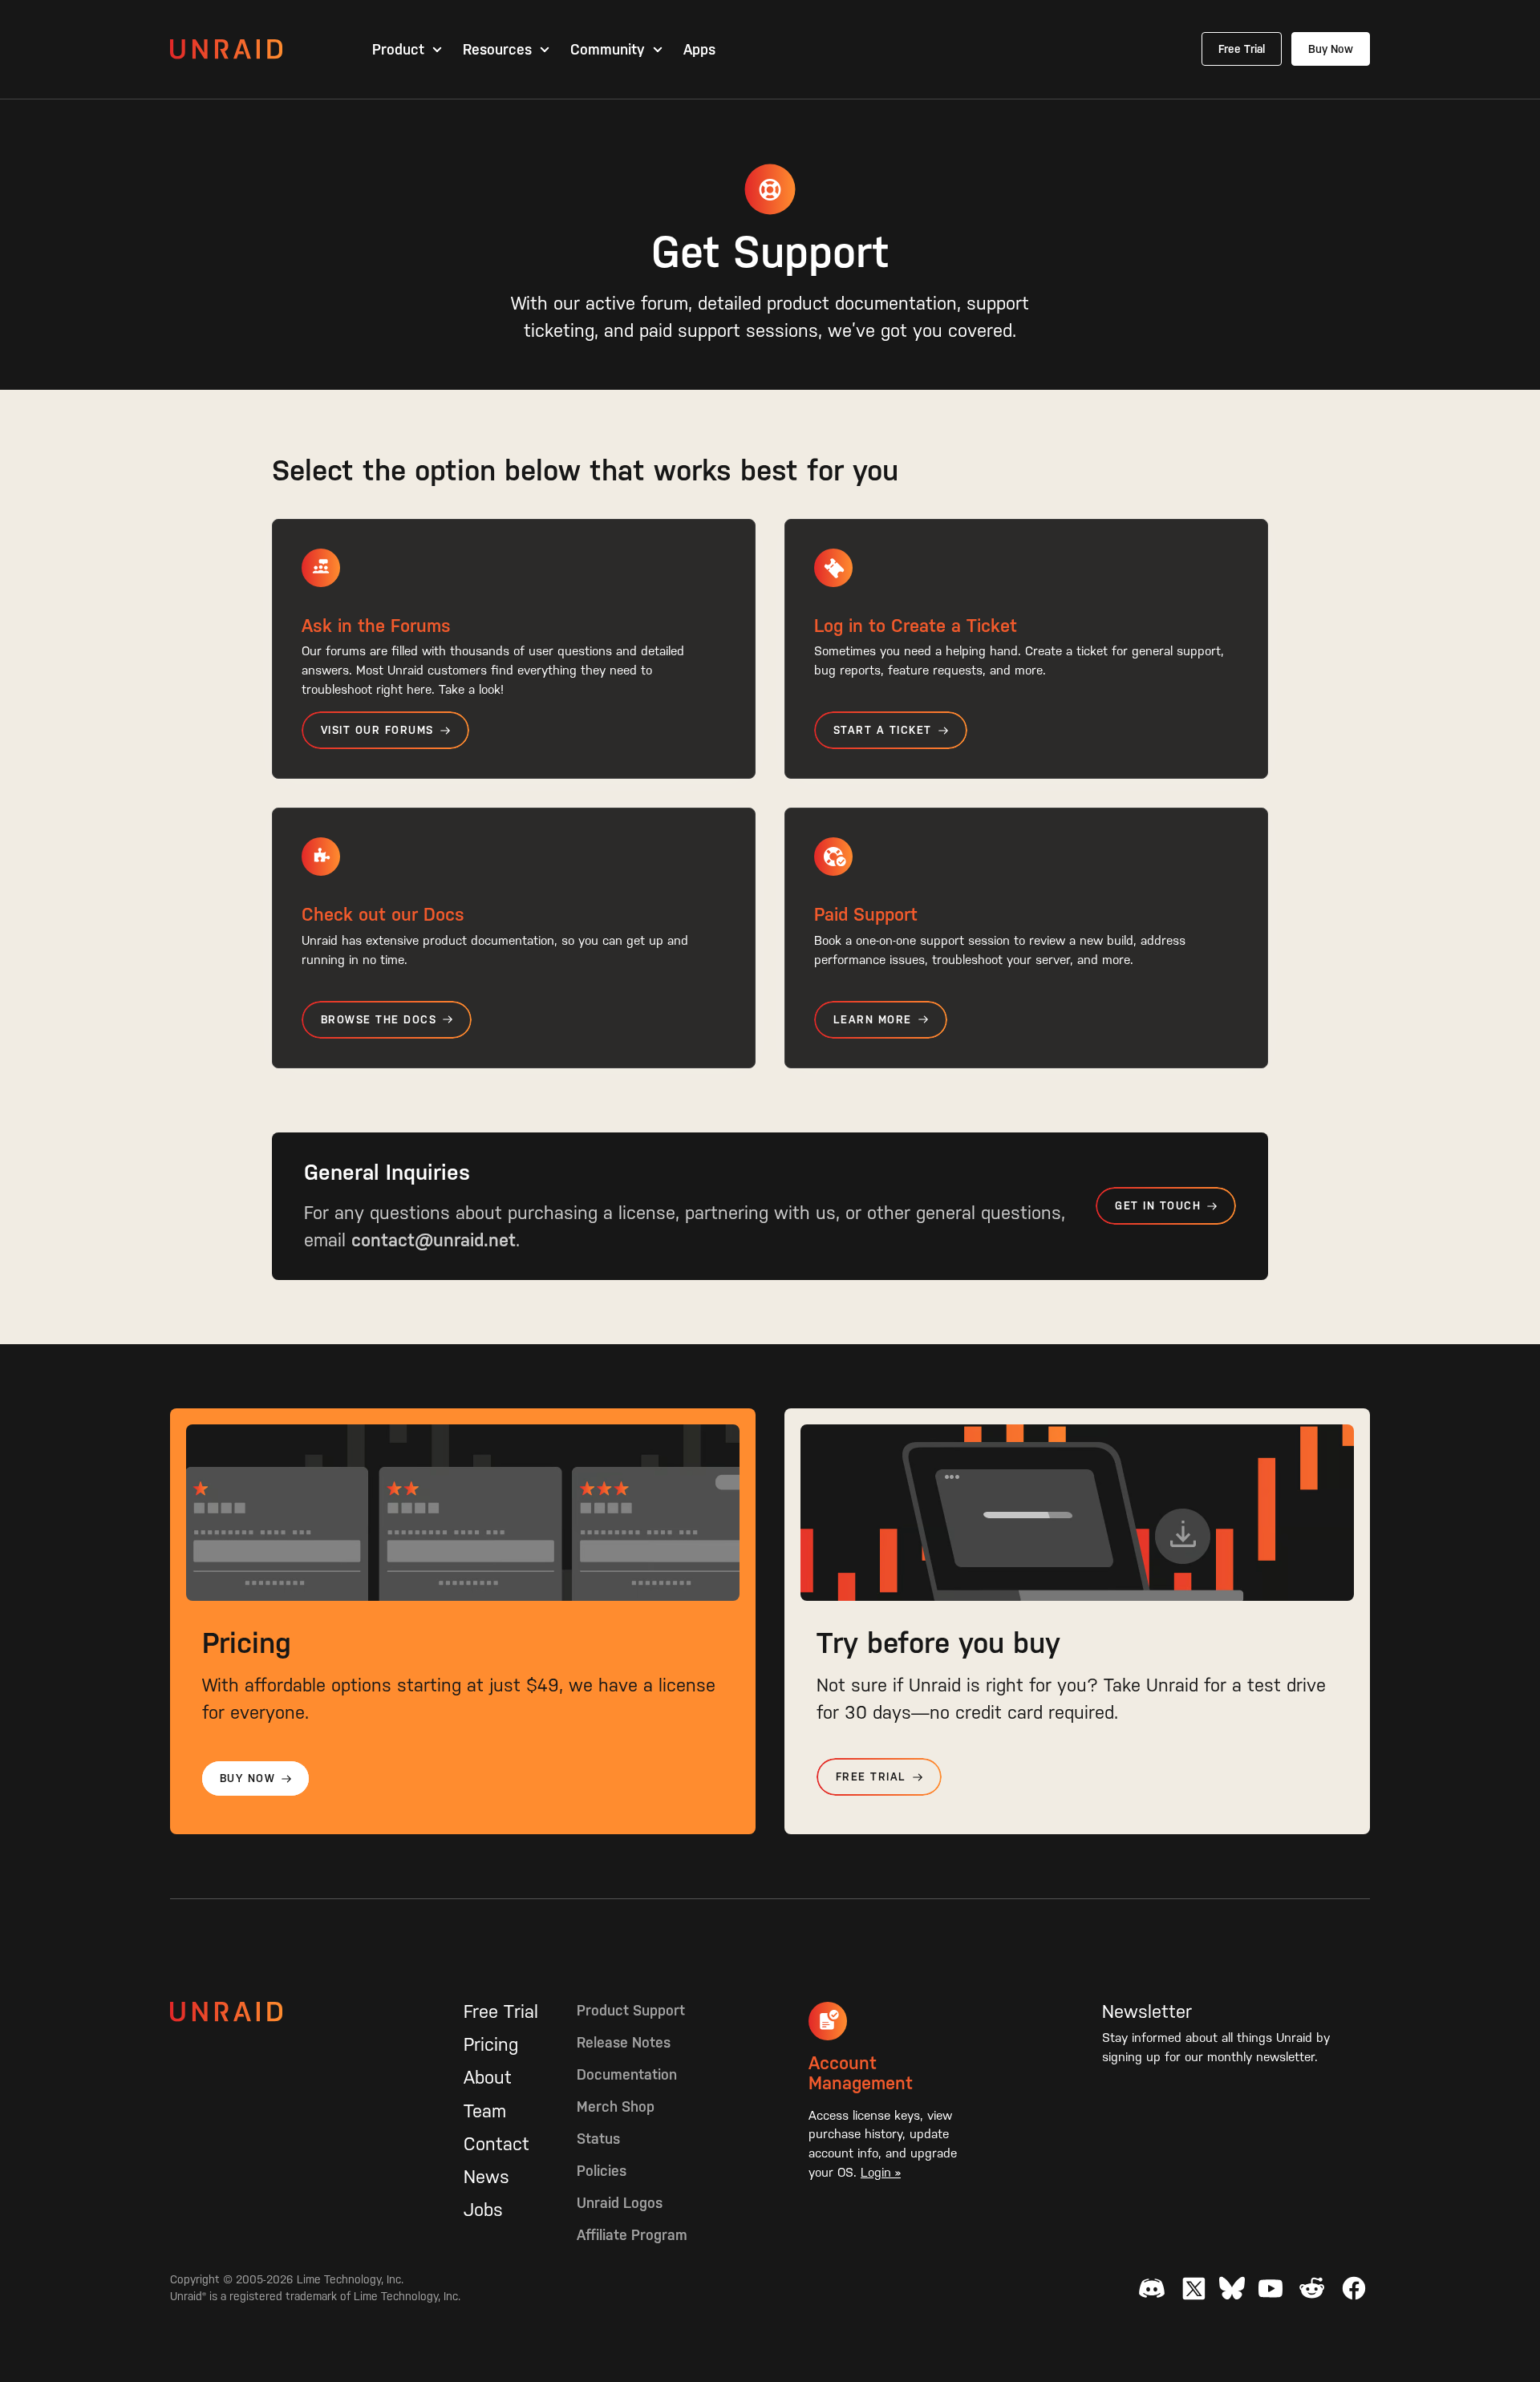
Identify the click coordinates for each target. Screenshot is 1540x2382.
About (488, 2077)
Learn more (873, 1020)
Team (485, 2111)
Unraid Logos (620, 2203)
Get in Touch (1158, 1206)
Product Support (631, 2010)
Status (598, 2139)
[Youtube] (1270, 2288)
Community (608, 50)
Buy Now (1331, 49)
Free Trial (1242, 49)
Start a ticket (883, 730)
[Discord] (1152, 2288)
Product (398, 50)
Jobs (483, 2210)
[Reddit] (1312, 2288)
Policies (602, 2171)
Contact (496, 2144)
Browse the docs (379, 1020)
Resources (497, 50)
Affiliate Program (632, 2235)
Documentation (627, 2074)
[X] (1193, 2288)
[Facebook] (1354, 2288)
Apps (699, 50)
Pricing (491, 2044)
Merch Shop (616, 2107)
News (486, 2177)
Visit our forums (377, 730)
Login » (881, 2172)
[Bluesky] (1232, 2288)
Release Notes (624, 2042)
